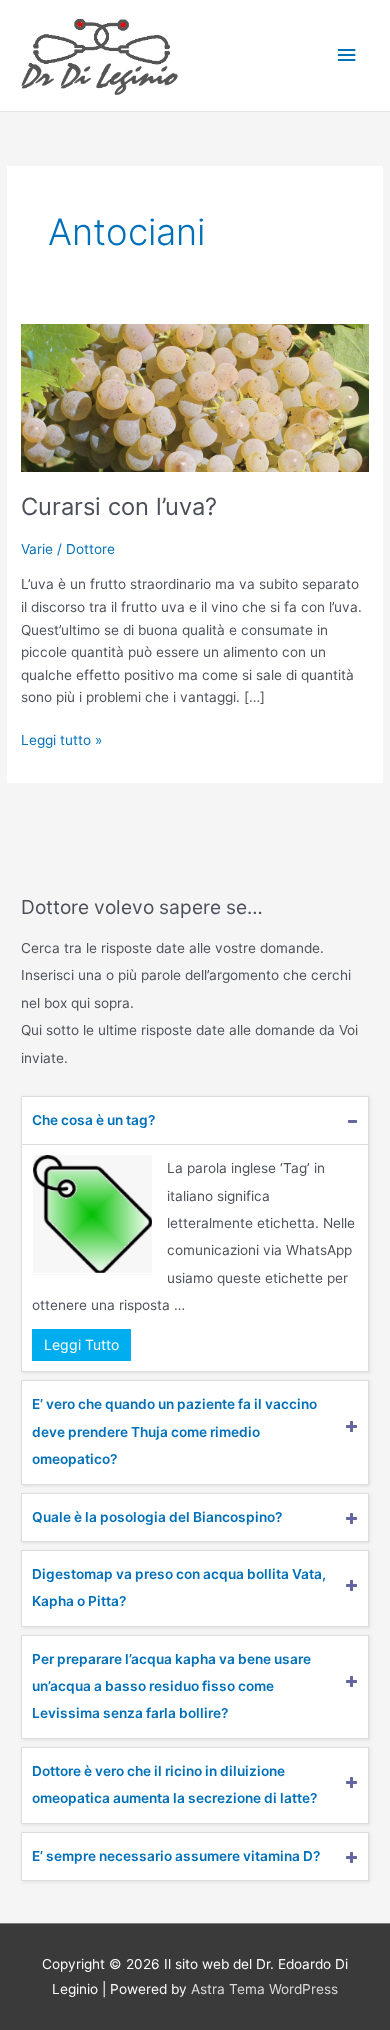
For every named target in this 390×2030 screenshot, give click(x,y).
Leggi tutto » (61, 738)
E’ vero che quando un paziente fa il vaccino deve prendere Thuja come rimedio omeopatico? (174, 1431)
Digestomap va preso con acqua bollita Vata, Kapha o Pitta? (179, 1587)
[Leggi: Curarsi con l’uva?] (195, 397)
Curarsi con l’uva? (119, 506)
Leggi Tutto (81, 1344)
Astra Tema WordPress (264, 1989)
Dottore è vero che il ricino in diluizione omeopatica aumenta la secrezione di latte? (174, 1784)
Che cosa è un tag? (93, 1120)
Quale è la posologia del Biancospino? (157, 1517)
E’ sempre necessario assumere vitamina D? (176, 1856)
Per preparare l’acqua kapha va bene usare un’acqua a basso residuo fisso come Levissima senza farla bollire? (171, 1686)
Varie (37, 549)
